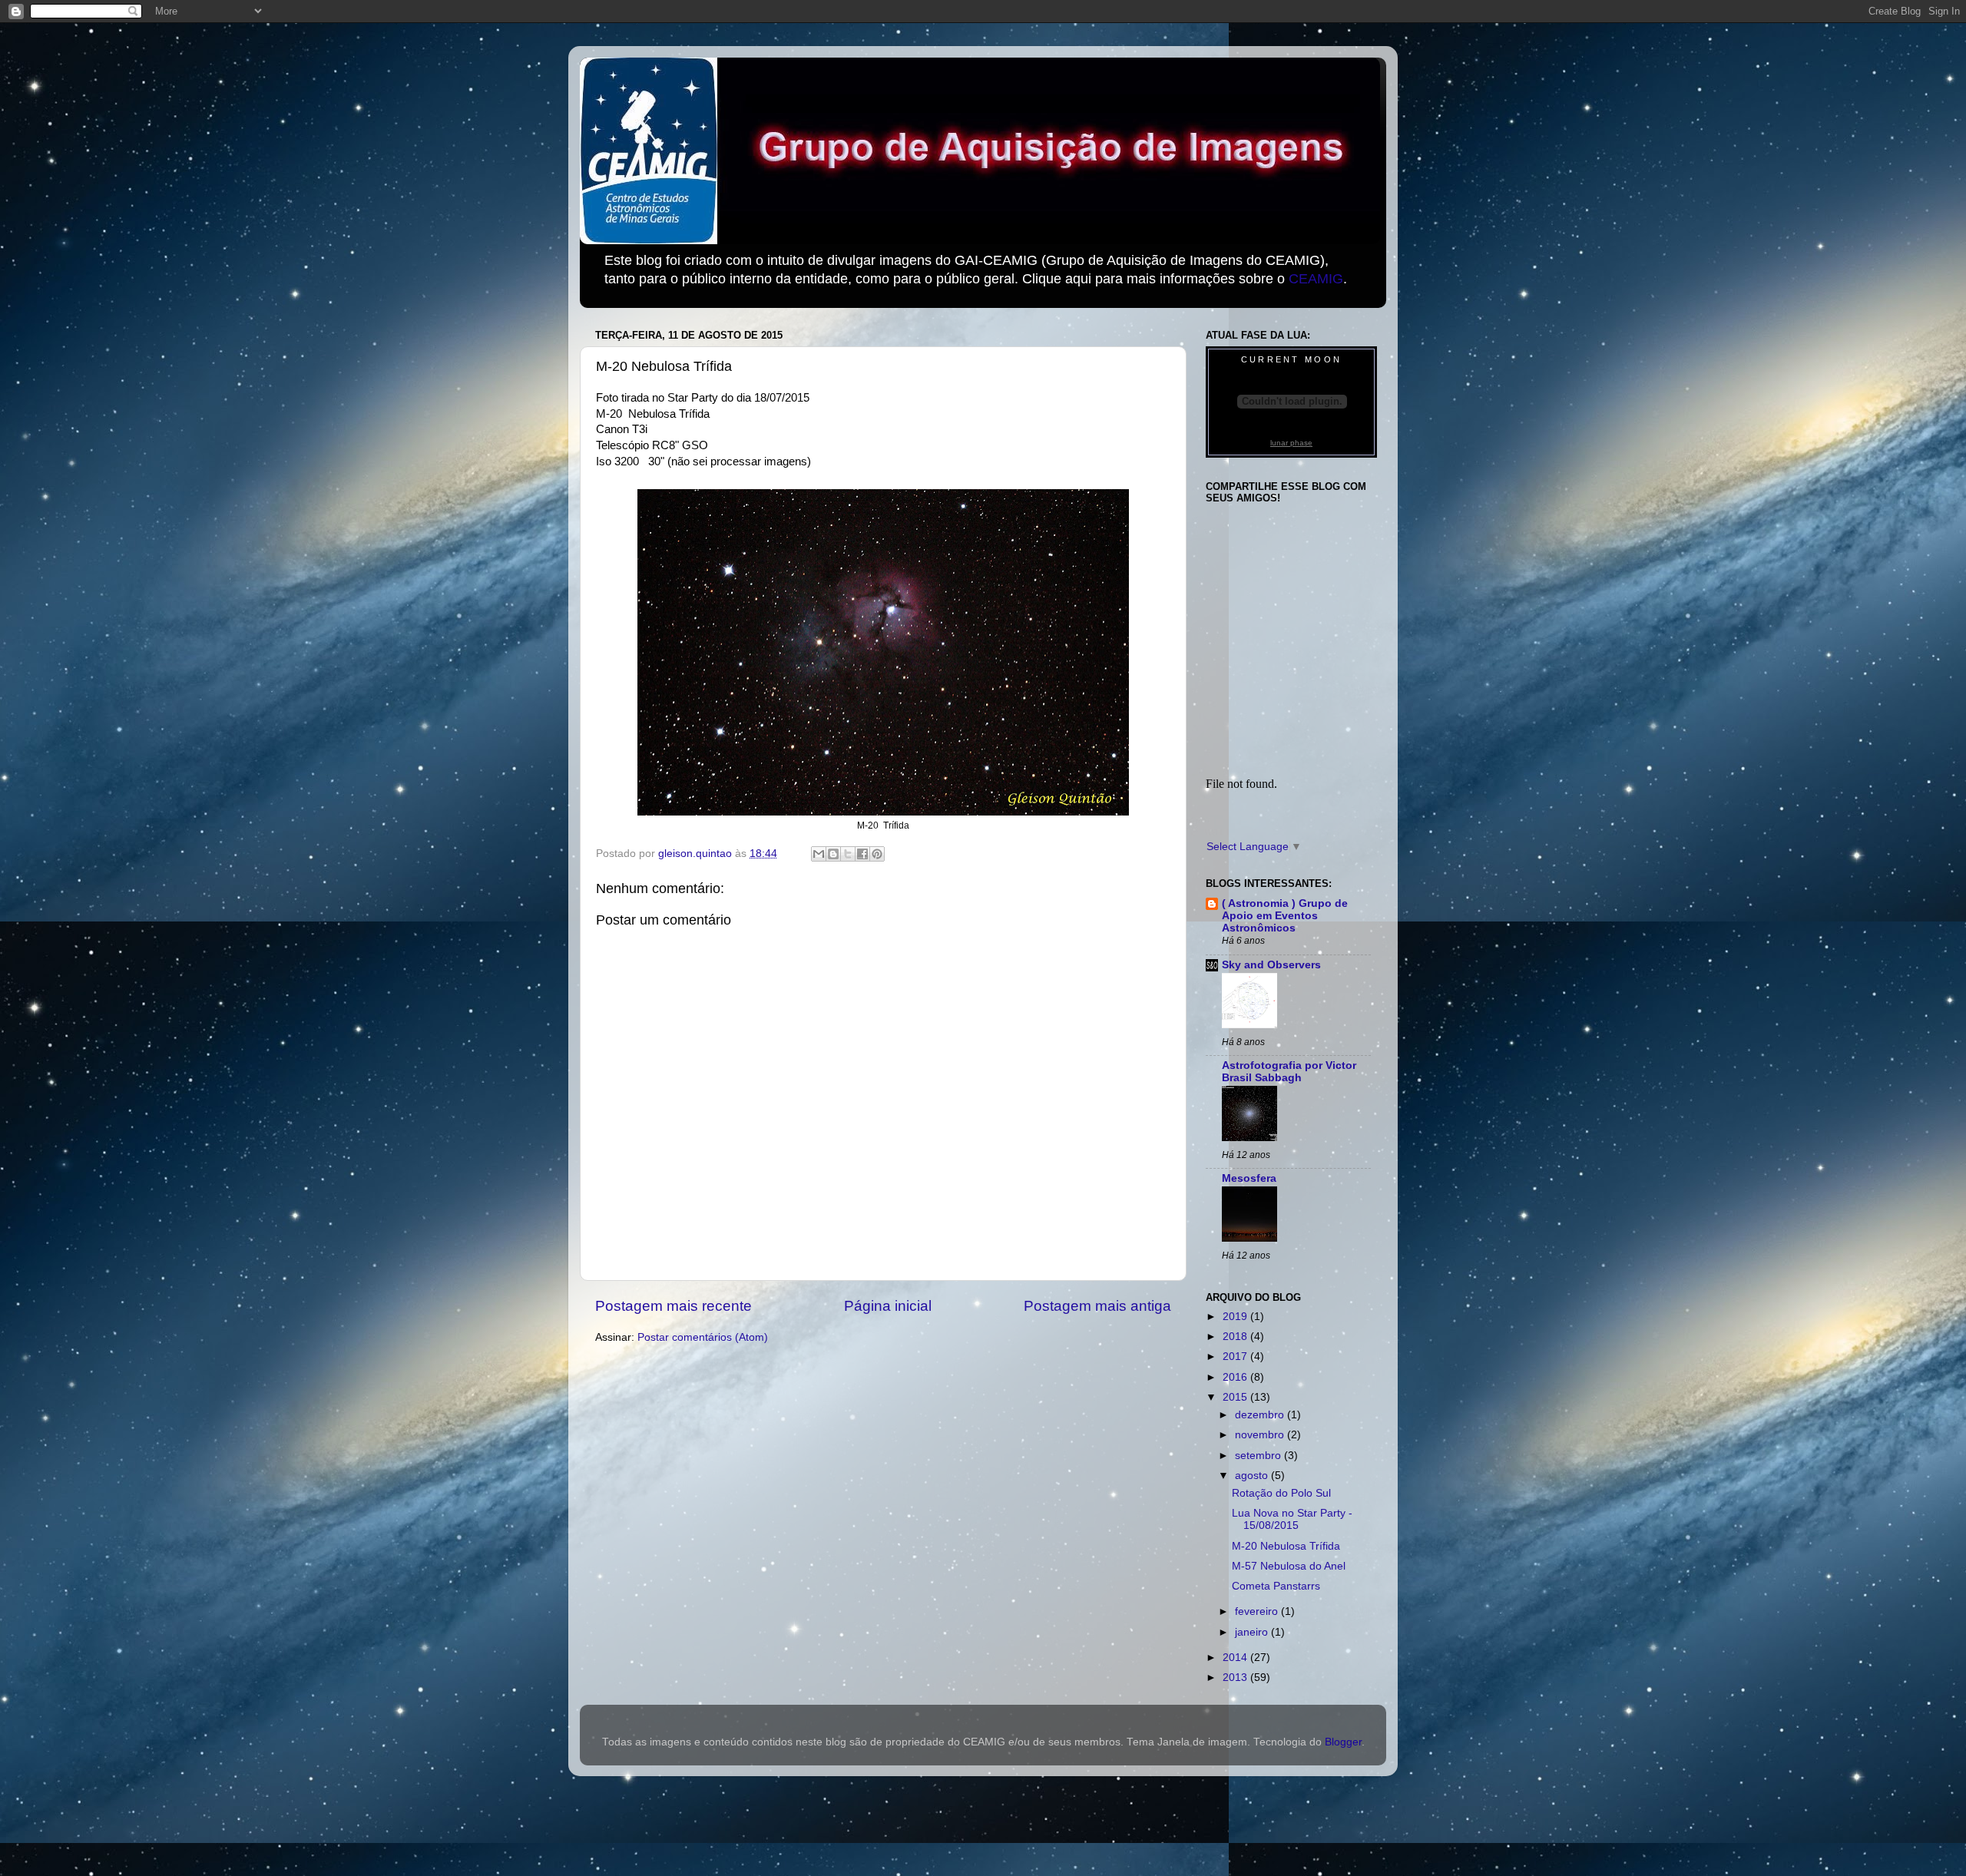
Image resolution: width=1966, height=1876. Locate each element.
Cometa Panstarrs (1276, 1586)
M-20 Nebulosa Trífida (1286, 1546)
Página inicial (888, 1306)
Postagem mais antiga (1097, 1306)
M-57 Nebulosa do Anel (1289, 1566)
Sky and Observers (1271, 965)
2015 (1236, 1397)
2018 (1236, 1337)
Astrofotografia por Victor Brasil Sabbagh (1289, 1072)
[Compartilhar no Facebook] (862, 854)
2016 (1236, 1377)
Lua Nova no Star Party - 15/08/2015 (1292, 1519)
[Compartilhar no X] (848, 854)
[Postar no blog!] (833, 854)
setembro (1259, 1456)
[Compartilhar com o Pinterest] (877, 854)
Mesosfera (1249, 1178)
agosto (1253, 1476)
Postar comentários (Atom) (703, 1337)
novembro (1261, 1435)
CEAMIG (1316, 279)
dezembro (1261, 1415)
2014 (1236, 1658)
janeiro (1253, 1632)
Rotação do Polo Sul (1281, 1493)
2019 (1236, 1317)
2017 (1236, 1357)
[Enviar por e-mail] (819, 854)
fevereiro (1258, 1611)
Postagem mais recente (674, 1306)
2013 (1236, 1677)
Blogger (1343, 1742)
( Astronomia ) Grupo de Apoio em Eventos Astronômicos (1285, 916)
